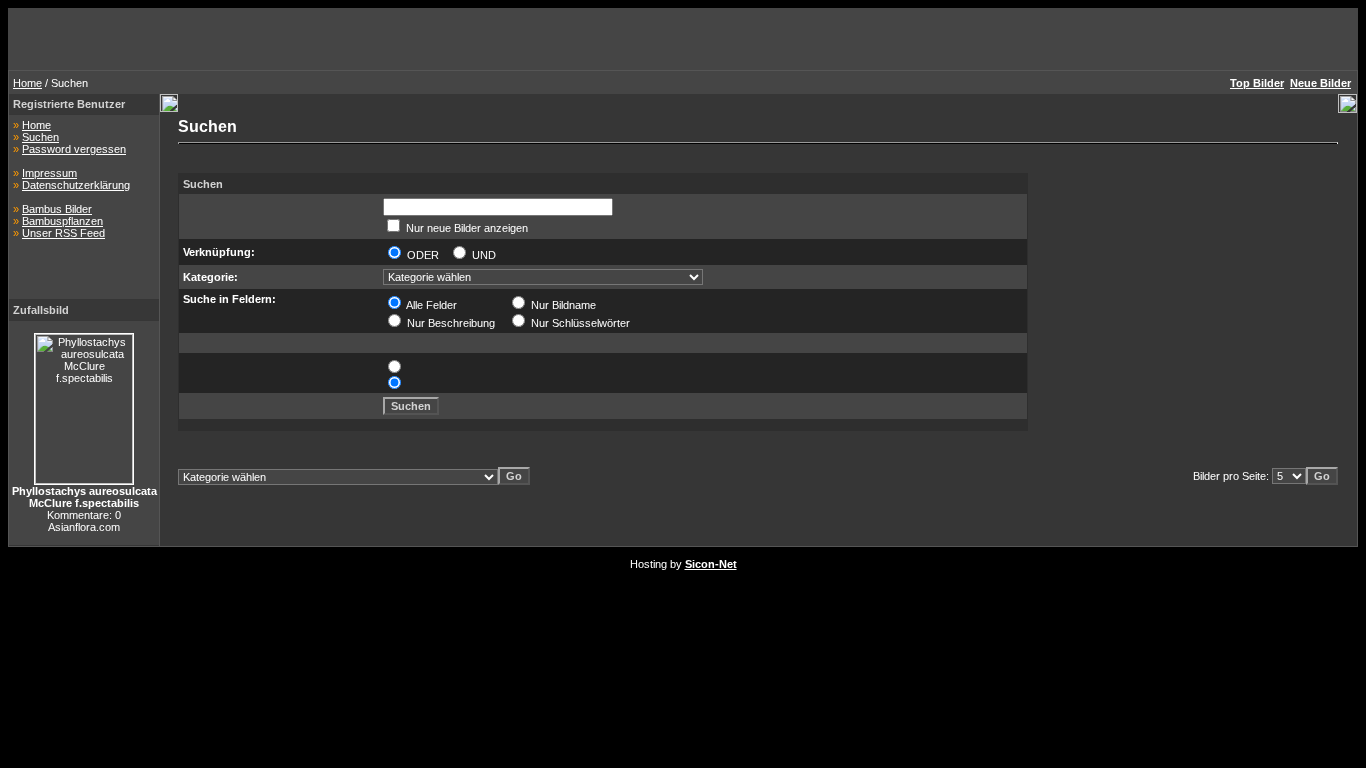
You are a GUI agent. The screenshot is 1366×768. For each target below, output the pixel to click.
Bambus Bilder (57, 209)
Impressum (49, 173)
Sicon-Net (711, 564)
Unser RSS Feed (63, 233)
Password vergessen (74, 149)
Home (27, 83)
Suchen (40, 137)
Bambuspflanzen (62, 221)
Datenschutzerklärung (76, 185)
